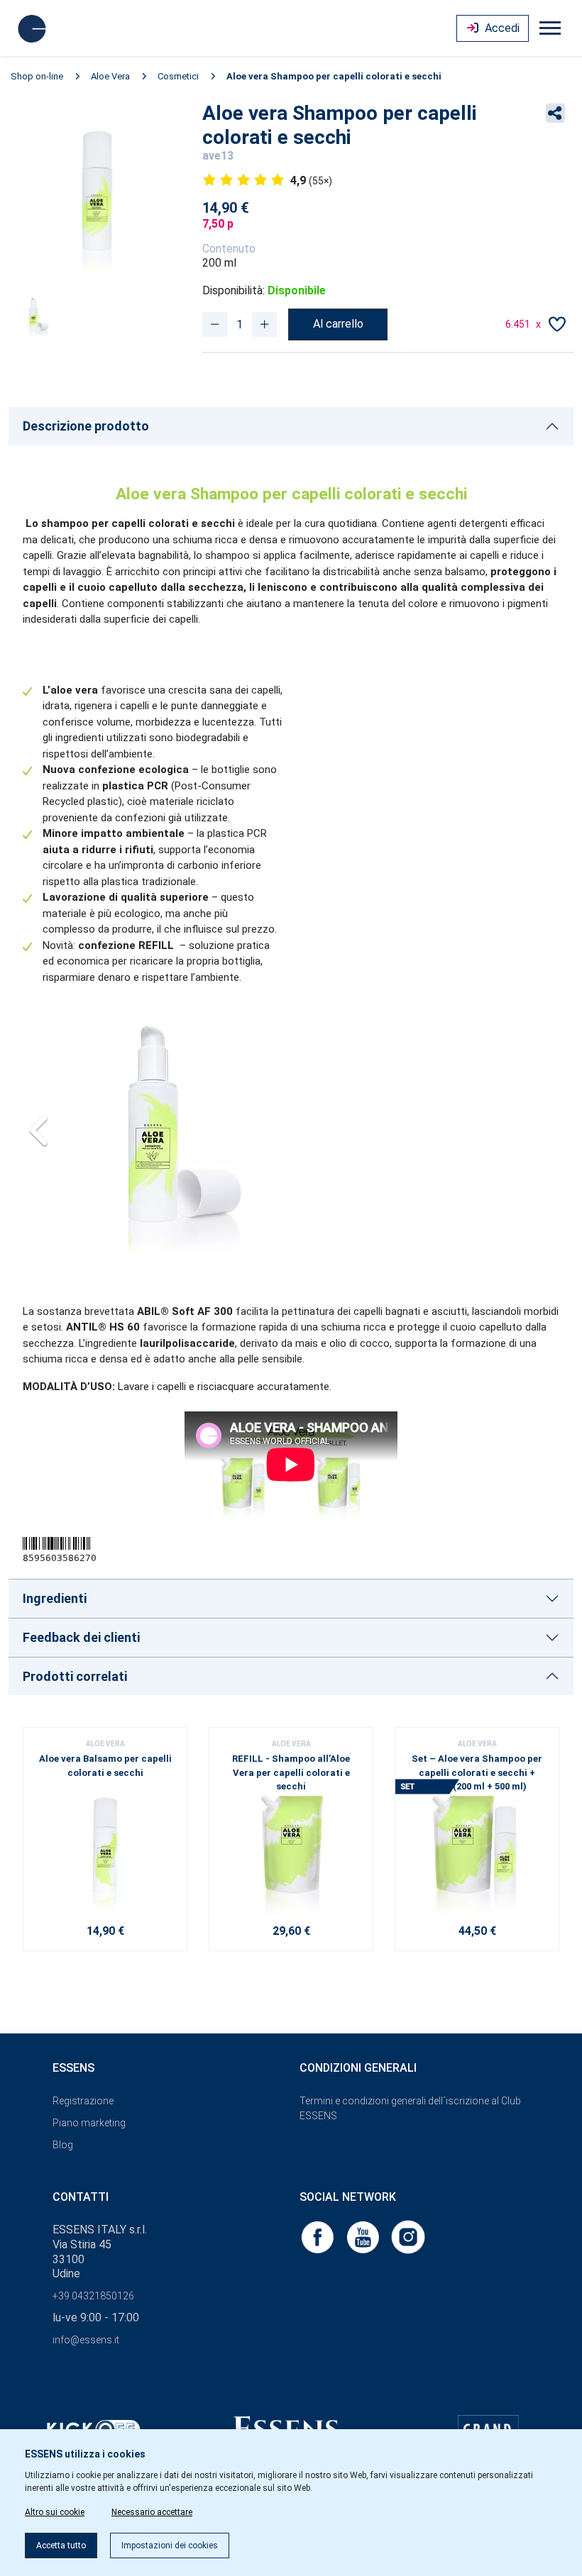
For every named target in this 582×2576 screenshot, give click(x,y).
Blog (63, 2145)
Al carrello (338, 324)
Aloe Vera (110, 76)
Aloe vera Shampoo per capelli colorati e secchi (334, 76)
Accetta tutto (61, 2546)
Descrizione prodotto (86, 426)
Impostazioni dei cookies (170, 2546)
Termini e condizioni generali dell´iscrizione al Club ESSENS (410, 2108)
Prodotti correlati (75, 1676)
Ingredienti (55, 1598)
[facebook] (319, 2236)
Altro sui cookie (55, 2512)
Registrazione (83, 2101)
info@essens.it (86, 2340)
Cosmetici (178, 76)
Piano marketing (89, 2123)
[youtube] (364, 2236)
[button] (39, 1126)
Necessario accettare (152, 2512)
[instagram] (408, 2236)
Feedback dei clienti (81, 1637)
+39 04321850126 (93, 2296)
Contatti (81, 2197)
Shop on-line (37, 76)
